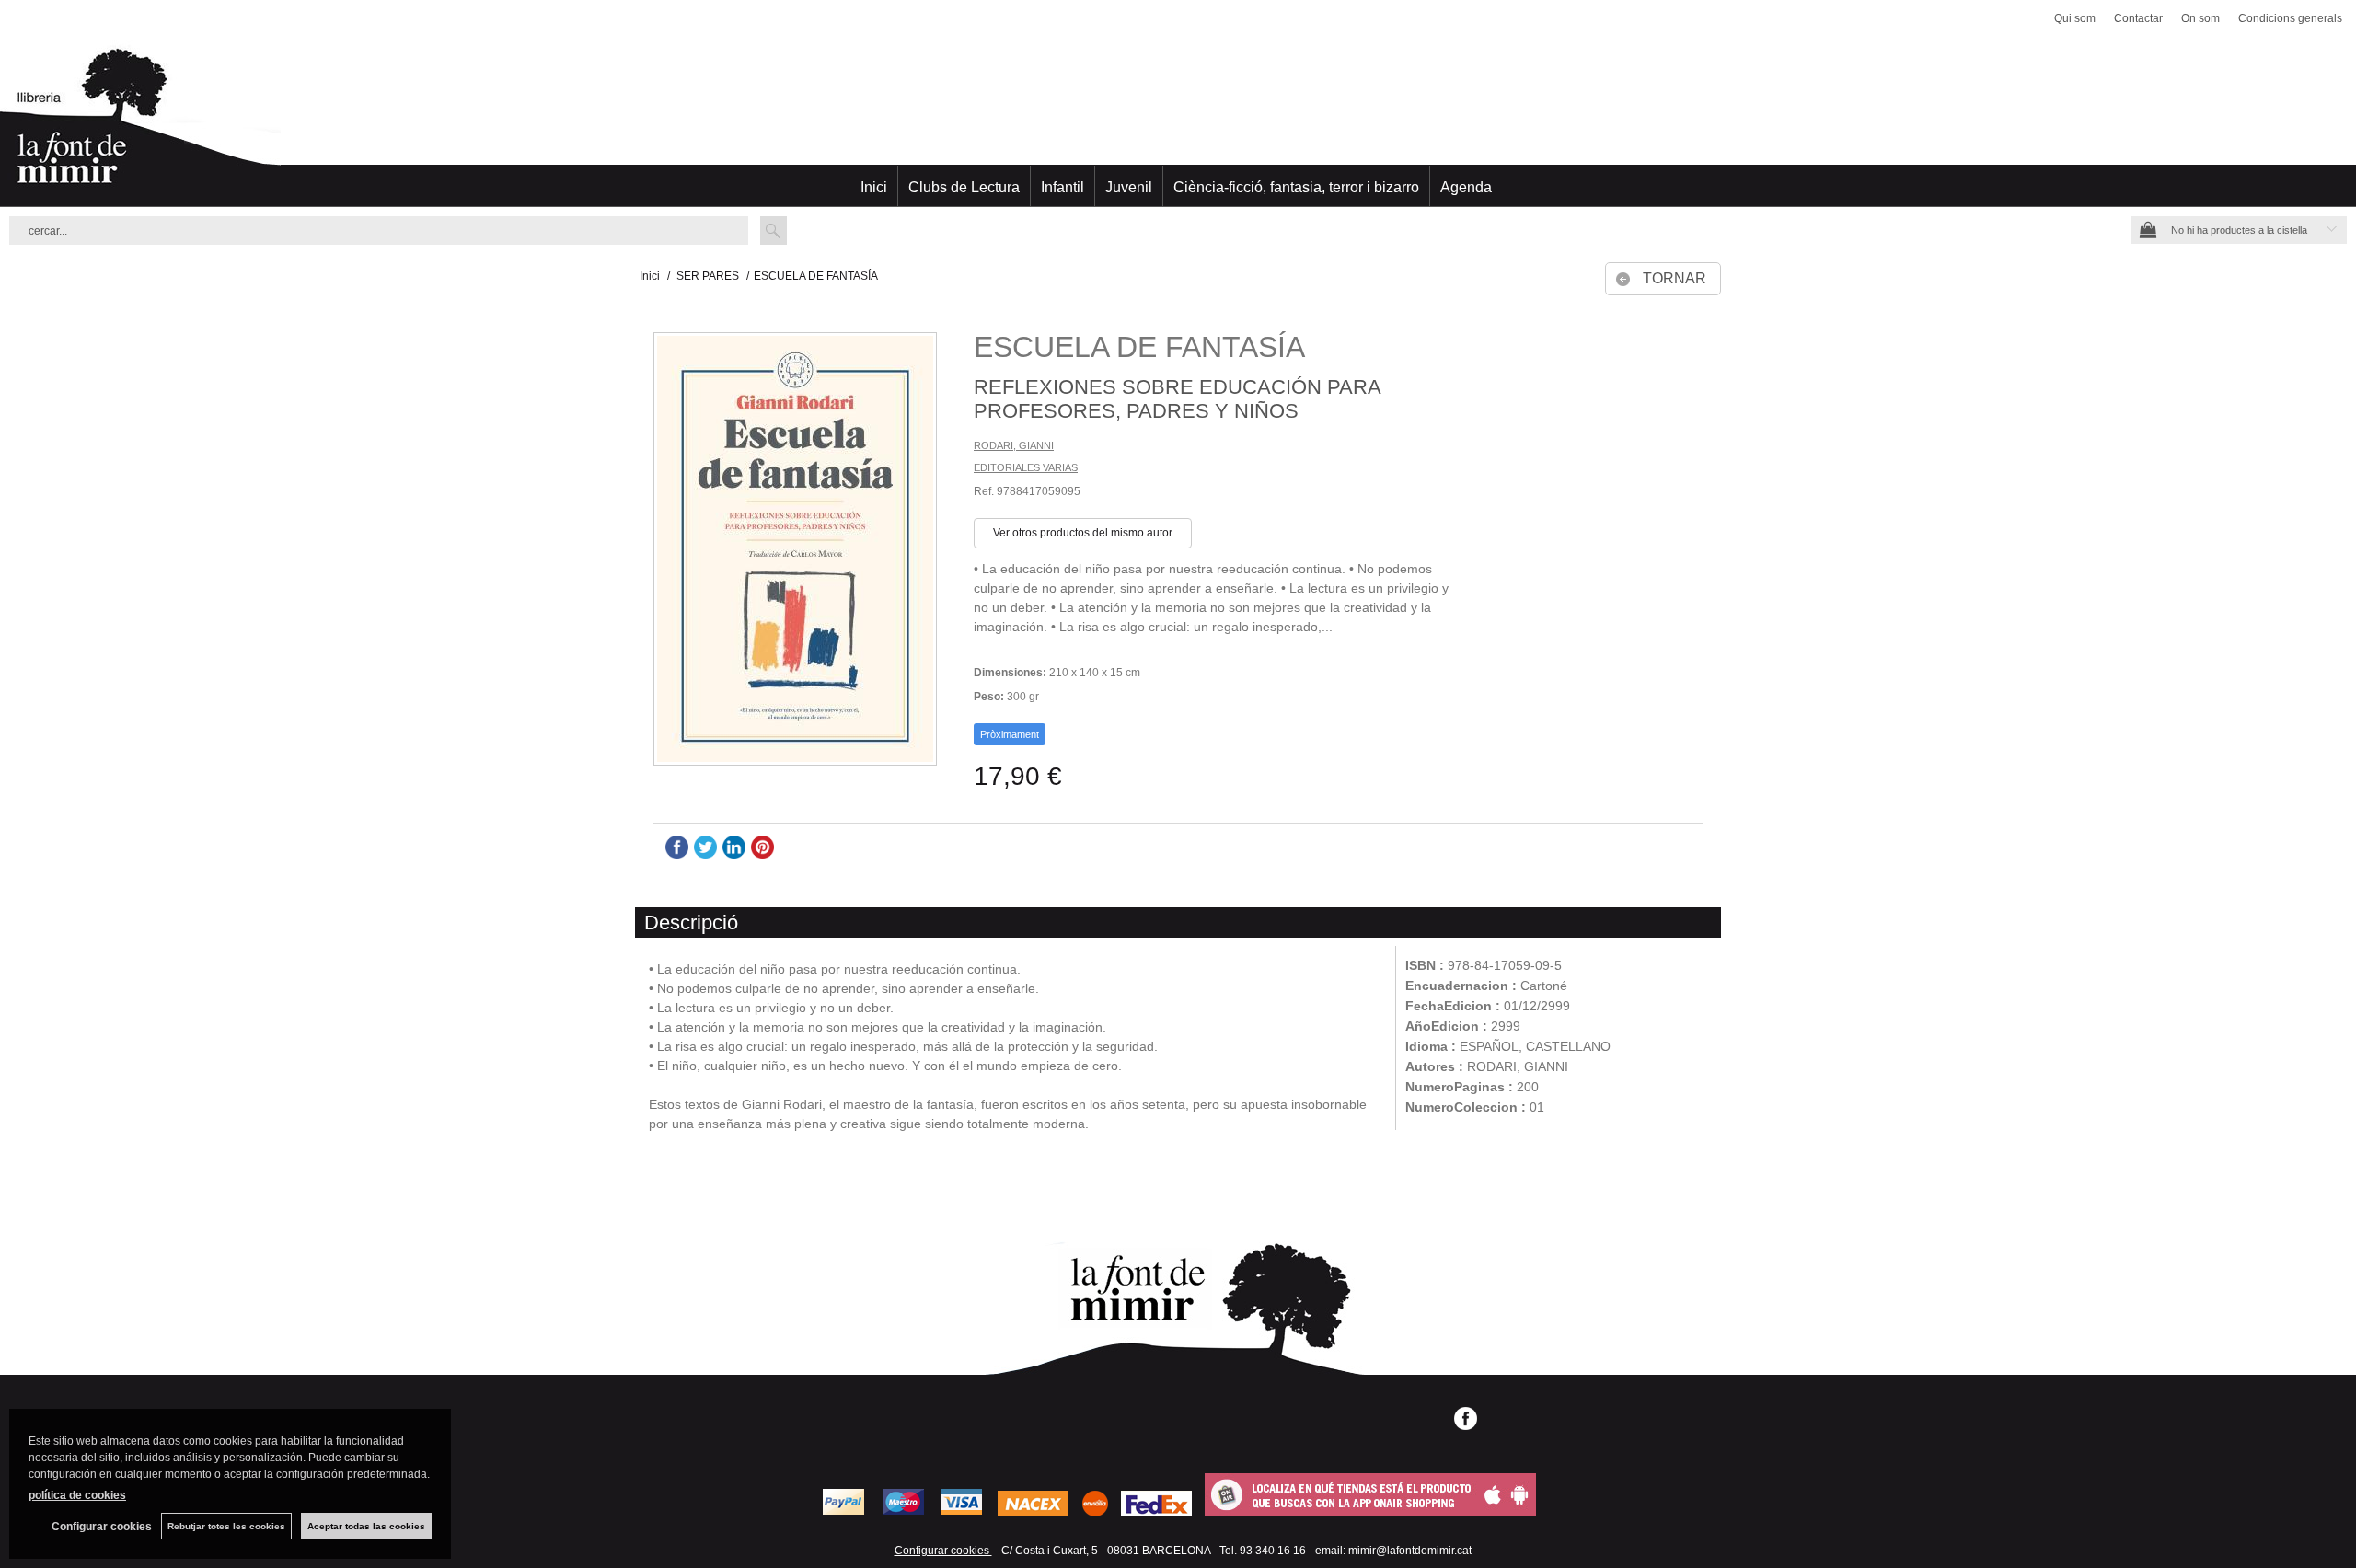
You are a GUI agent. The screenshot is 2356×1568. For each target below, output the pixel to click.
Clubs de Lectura (964, 187)
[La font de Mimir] (1178, 124)
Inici (874, 187)
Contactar (2138, 18)
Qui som (2075, 18)
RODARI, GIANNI (1014, 445)
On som (2200, 18)
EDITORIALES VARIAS (1026, 467)
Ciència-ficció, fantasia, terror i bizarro (1296, 187)
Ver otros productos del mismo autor (1083, 533)
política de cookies (77, 1495)
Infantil (1063, 187)
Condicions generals (2290, 18)
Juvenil (1129, 187)
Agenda (1466, 187)
